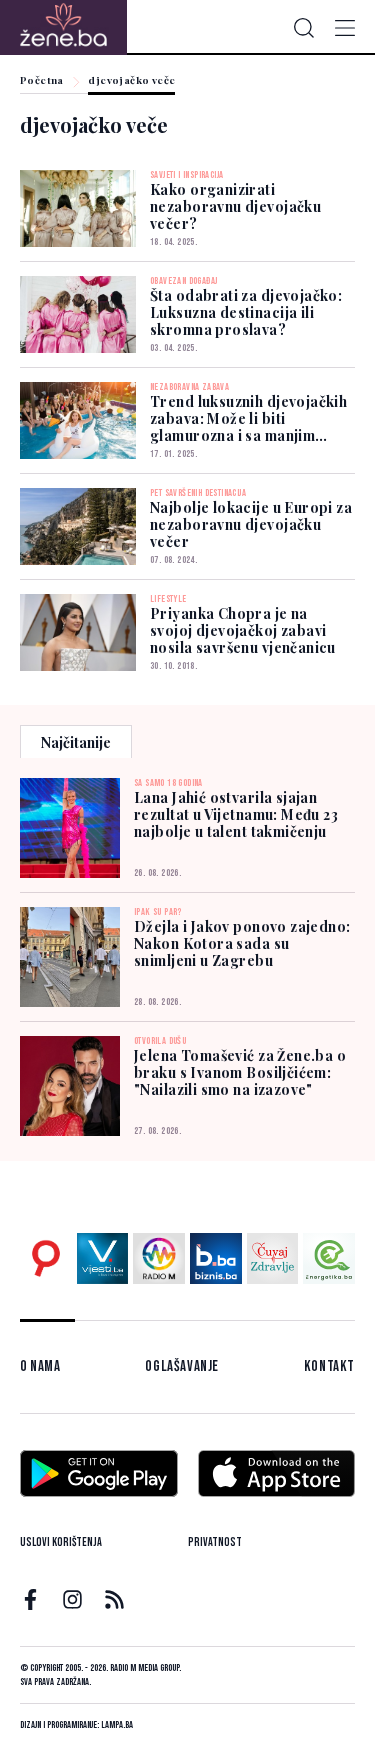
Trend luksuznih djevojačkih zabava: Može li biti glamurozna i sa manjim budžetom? (248, 427)
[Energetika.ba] (329, 1259)
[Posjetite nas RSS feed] (114, 1599)
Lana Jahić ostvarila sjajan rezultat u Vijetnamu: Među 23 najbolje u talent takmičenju (236, 814)
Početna (42, 81)
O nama (40, 1366)
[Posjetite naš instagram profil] (72, 1599)
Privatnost (215, 1542)
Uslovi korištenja (61, 1542)
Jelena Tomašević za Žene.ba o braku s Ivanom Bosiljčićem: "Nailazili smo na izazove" (240, 1072)
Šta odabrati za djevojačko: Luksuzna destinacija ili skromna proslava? (246, 312)
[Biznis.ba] (216, 1259)
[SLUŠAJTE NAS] (159, 1259)
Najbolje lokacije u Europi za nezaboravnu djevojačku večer (251, 524)
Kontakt (329, 1366)
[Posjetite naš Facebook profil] (30, 1599)
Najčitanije (76, 742)
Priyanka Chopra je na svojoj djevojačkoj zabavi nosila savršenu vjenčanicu (243, 630)
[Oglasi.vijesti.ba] (46, 1259)
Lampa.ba (117, 1725)
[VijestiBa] (103, 1259)
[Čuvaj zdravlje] (273, 1259)
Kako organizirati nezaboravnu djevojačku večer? (235, 206)
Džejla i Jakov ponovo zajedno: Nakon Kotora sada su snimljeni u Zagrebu (242, 943)
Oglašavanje (182, 1366)
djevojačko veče (131, 81)
